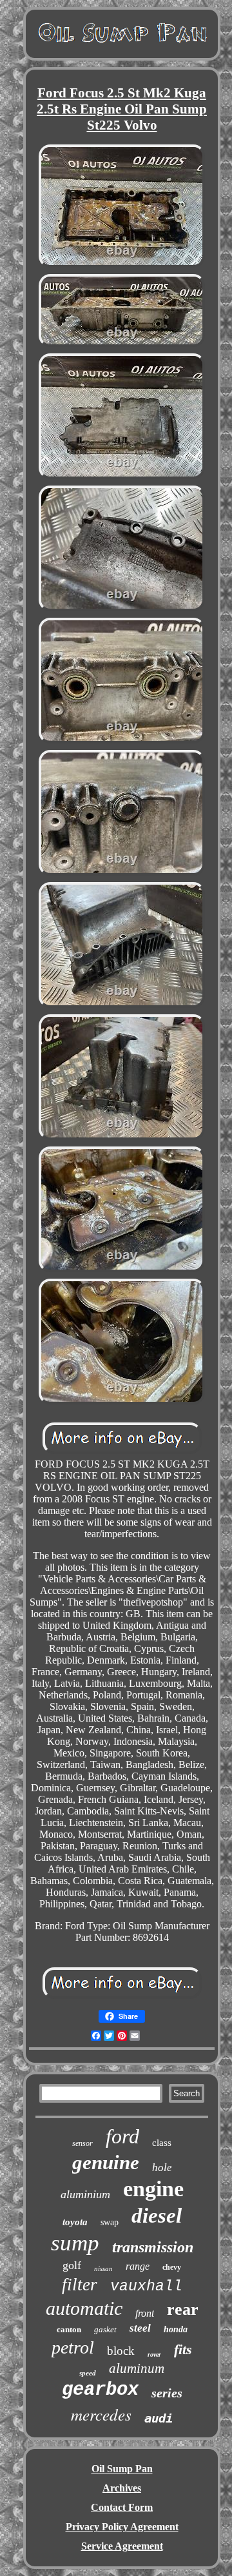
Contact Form (122, 2507)
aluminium (85, 2194)
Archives (122, 2488)
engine (153, 2189)
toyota (75, 2222)
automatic (84, 2308)
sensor (82, 2143)
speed (88, 2373)
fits (183, 2349)
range (138, 2266)
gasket (105, 2329)
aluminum (137, 2368)
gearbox (100, 2390)
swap (110, 2222)
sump (75, 2243)
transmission (153, 2247)
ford (122, 2136)
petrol (73, 2347)
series (167, 2393)
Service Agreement (122, 2546)
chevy (172, 2267)
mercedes (101, 2414)
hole (162, 2168)
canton (69, 2329)
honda (176, 2329)
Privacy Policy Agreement (122, 2527)
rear (183, 2309)
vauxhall (146, 2286)
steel (140, 2328)
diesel (157, 2216)
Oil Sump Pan (122, 2469)
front (145, 2313)
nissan (103, 2268)
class (162, 2143)
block (121, 2351)
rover (154, 2355)
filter (80, 2285)
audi (159, 2418)
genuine (106, 2162)
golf (72, 2265)
